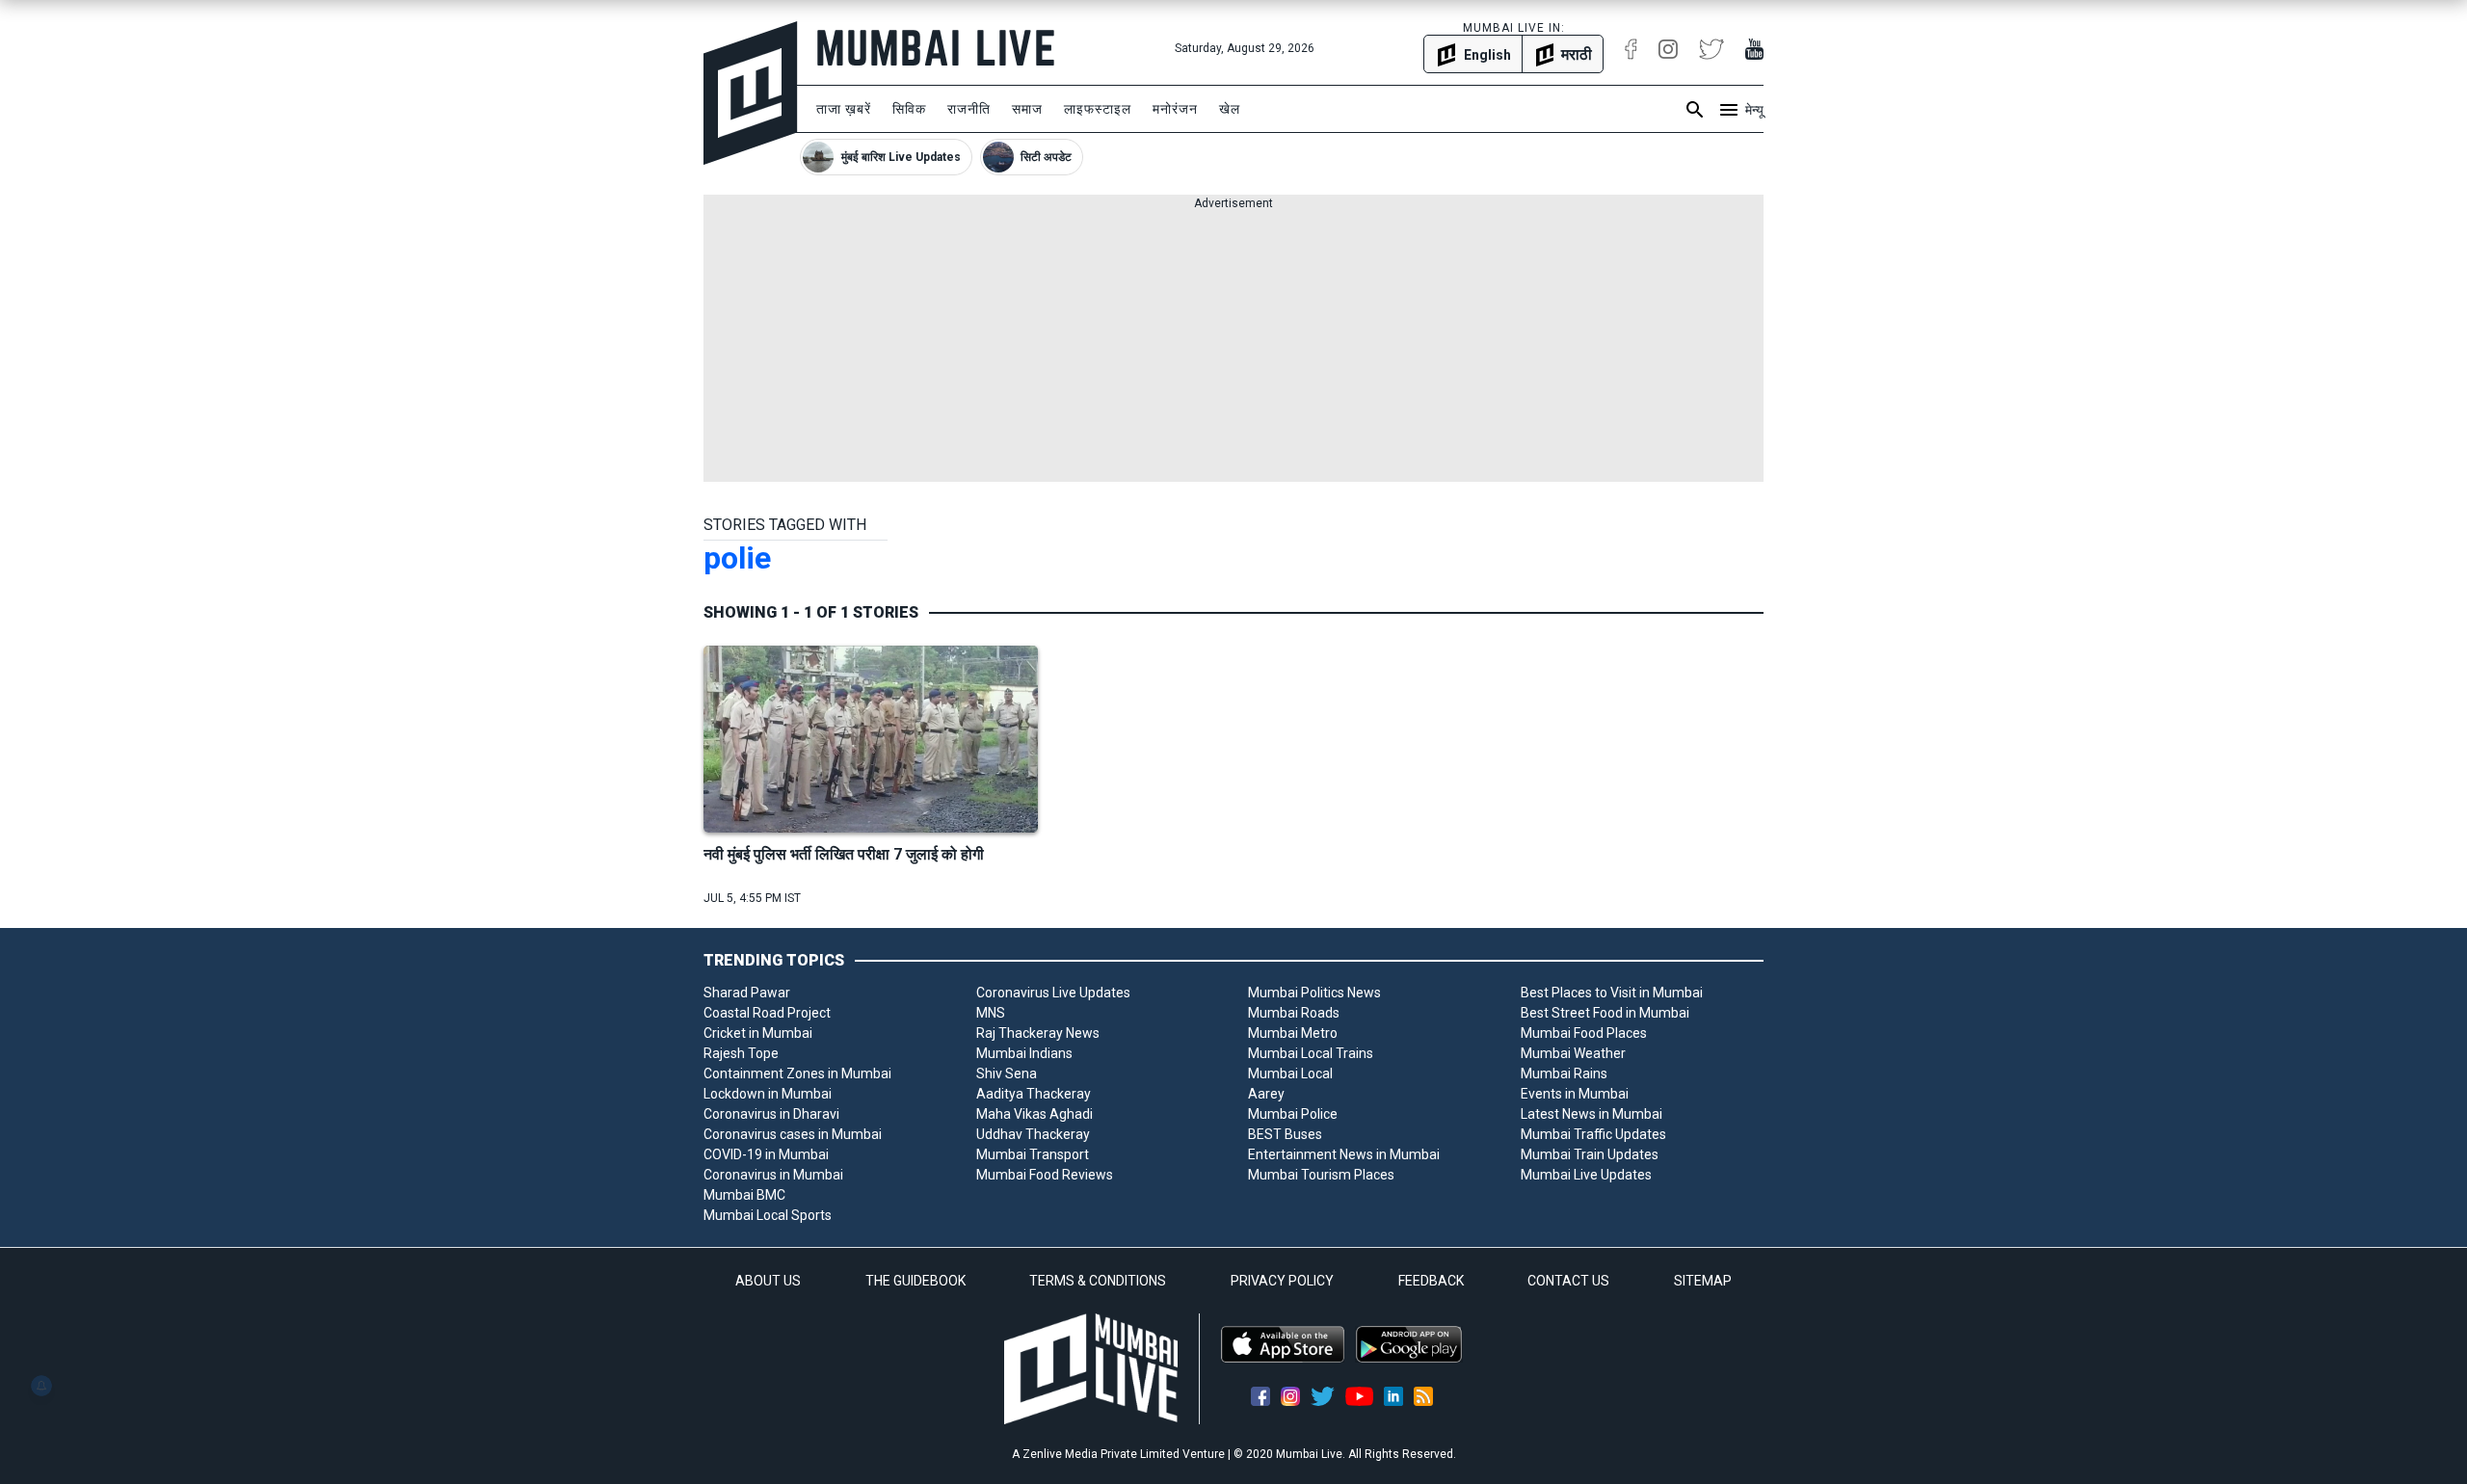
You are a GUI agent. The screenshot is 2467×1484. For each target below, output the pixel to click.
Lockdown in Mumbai (768, 1094)
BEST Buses (1285, 1134)
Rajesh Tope (741, 1053)
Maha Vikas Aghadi (1035, 1114)
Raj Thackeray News (1038, 1033)
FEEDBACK (1431, 1281)
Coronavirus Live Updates (1053, 993)
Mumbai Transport (1033, 1154)
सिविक (909, 109)
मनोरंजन (1175, 109)
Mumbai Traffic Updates (1593, 1134)
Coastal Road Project (767, 1013)
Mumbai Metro (1293, 1033)
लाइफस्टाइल (1098, 109)
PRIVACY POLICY (1282, 1281)
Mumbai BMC (744, 1195)
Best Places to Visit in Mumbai (1612, 993)
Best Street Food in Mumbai (1605, 1013)
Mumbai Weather (1573, 1053)
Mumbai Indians (1024, 1053)
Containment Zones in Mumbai (797, 1073)
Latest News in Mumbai (1592, 1114)
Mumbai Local (1290, 1073)
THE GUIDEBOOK (915, 1281)
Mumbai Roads (1294, 1013)
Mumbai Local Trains (1311, 1053)
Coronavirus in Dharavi (771, 1114)
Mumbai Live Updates (1586, 1175)
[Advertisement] (1233, 347)
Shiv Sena (1007, 1073)
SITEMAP (1703, 1281)
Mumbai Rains (1564, 1073)
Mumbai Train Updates (1590, 1154)
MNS (991, 1013)
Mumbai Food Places (1584, 1033)
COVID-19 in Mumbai (766, 1154)
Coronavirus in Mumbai (773, 1175)
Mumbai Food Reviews (1045, 1175)
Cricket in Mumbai (758, 1033)
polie (737, 558)
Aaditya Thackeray (1034, 1094)
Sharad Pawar (747, 993)
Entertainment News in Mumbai (1344, 1154)
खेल (1230, 109)
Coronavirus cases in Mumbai (793, 1134)
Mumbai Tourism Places (1321, 1175)
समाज (1027, 109)
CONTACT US (1568, 1281)
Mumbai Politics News (1314, 993)
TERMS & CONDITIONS (1098, 1281)
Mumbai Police (1293, 1114)
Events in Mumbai (1575, 1094)
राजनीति (969, 109)
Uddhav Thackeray (1033, 1134)
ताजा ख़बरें (844, 109)
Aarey (1266, 1094)
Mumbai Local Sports (768, 1215)
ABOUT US (768, 1281)
